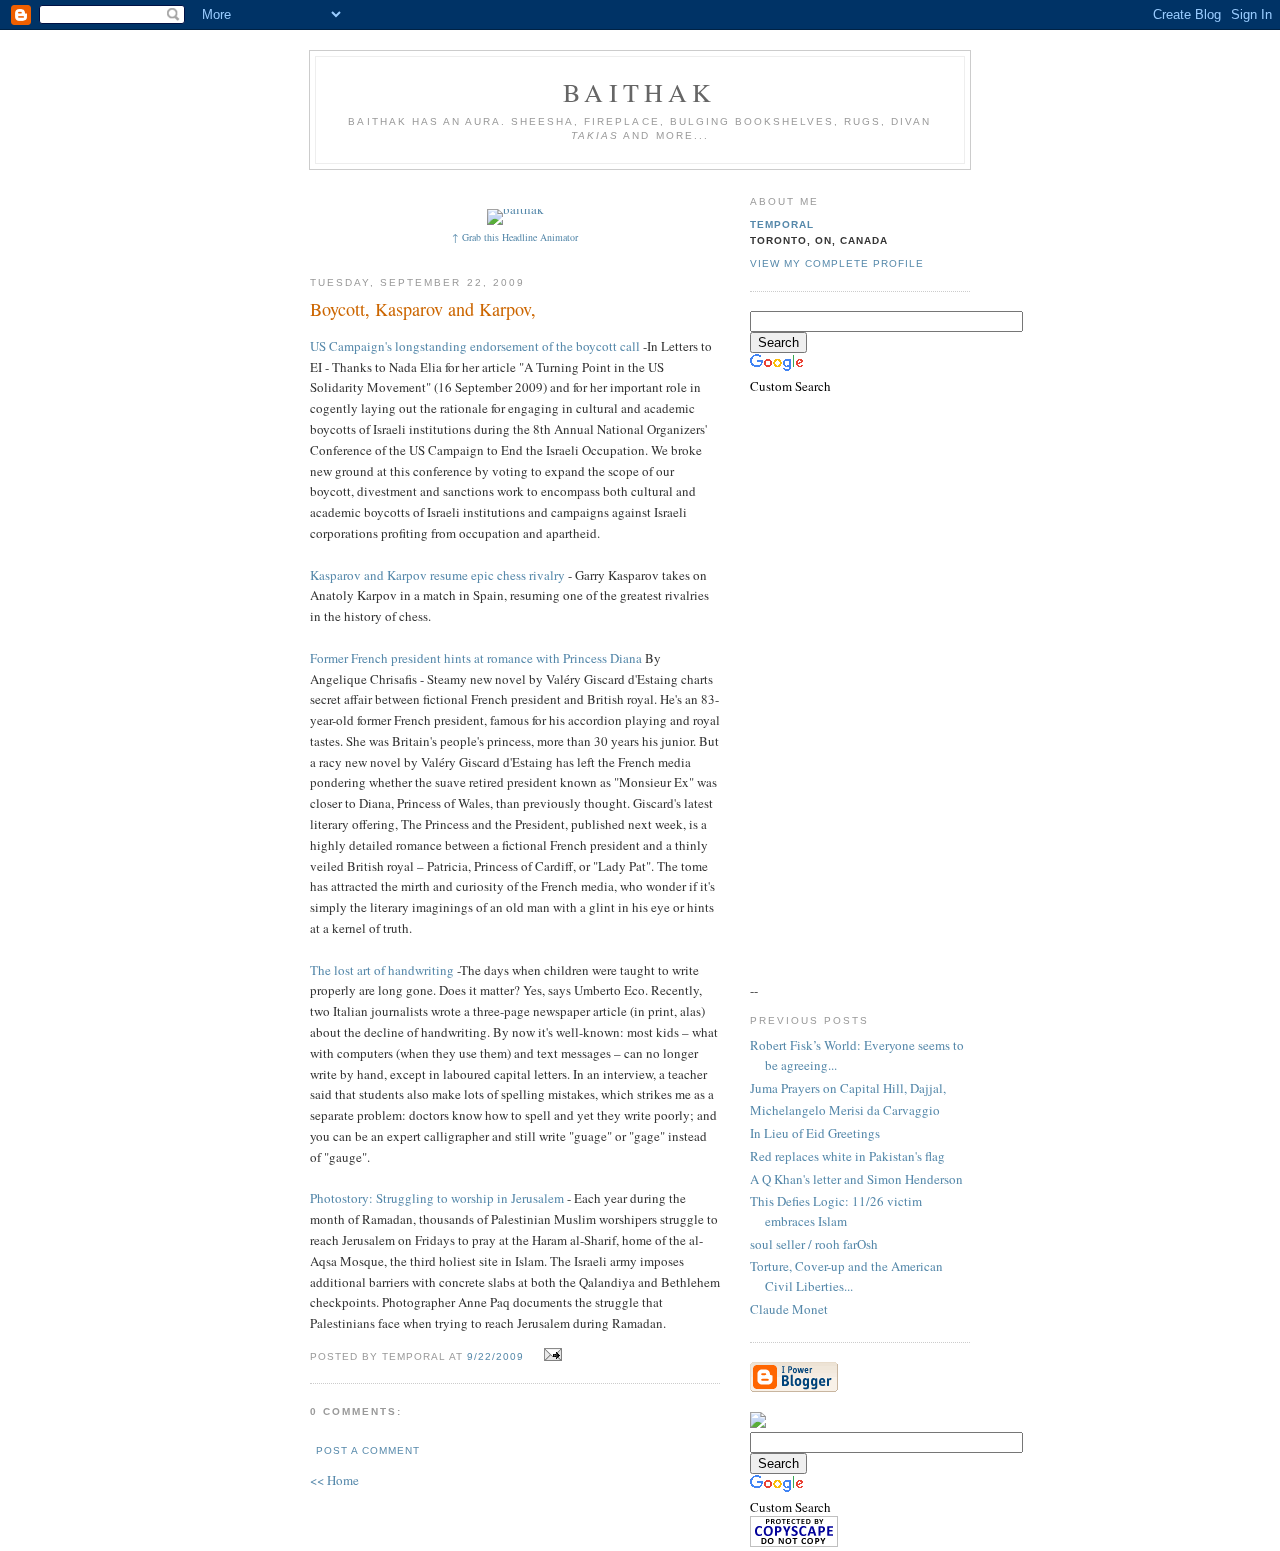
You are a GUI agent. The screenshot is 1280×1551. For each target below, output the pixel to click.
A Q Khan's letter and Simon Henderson (856, 1179)
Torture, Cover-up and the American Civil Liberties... (846, 1276)
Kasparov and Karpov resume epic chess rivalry (437, 575)
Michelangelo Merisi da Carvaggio (845, 1110)
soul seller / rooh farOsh (814, 1244)
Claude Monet (789, 1309)
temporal (782, 224)
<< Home (334, 1480)
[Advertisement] (677, 187)
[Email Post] (550, 1355)
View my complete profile (837, 263)
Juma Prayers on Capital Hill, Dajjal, (848, 1088)
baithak (639, 92)
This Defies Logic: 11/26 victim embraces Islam (836, 1211)
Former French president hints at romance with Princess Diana (476, 658)
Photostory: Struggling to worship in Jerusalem (437, 1198)
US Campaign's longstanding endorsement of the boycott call (475, 346)
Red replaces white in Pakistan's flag (847, 1156)
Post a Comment (368, 1450)
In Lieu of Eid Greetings (815, 1133)
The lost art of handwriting (382, 970)
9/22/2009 (495, 1356)
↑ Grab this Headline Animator (515, 237)
